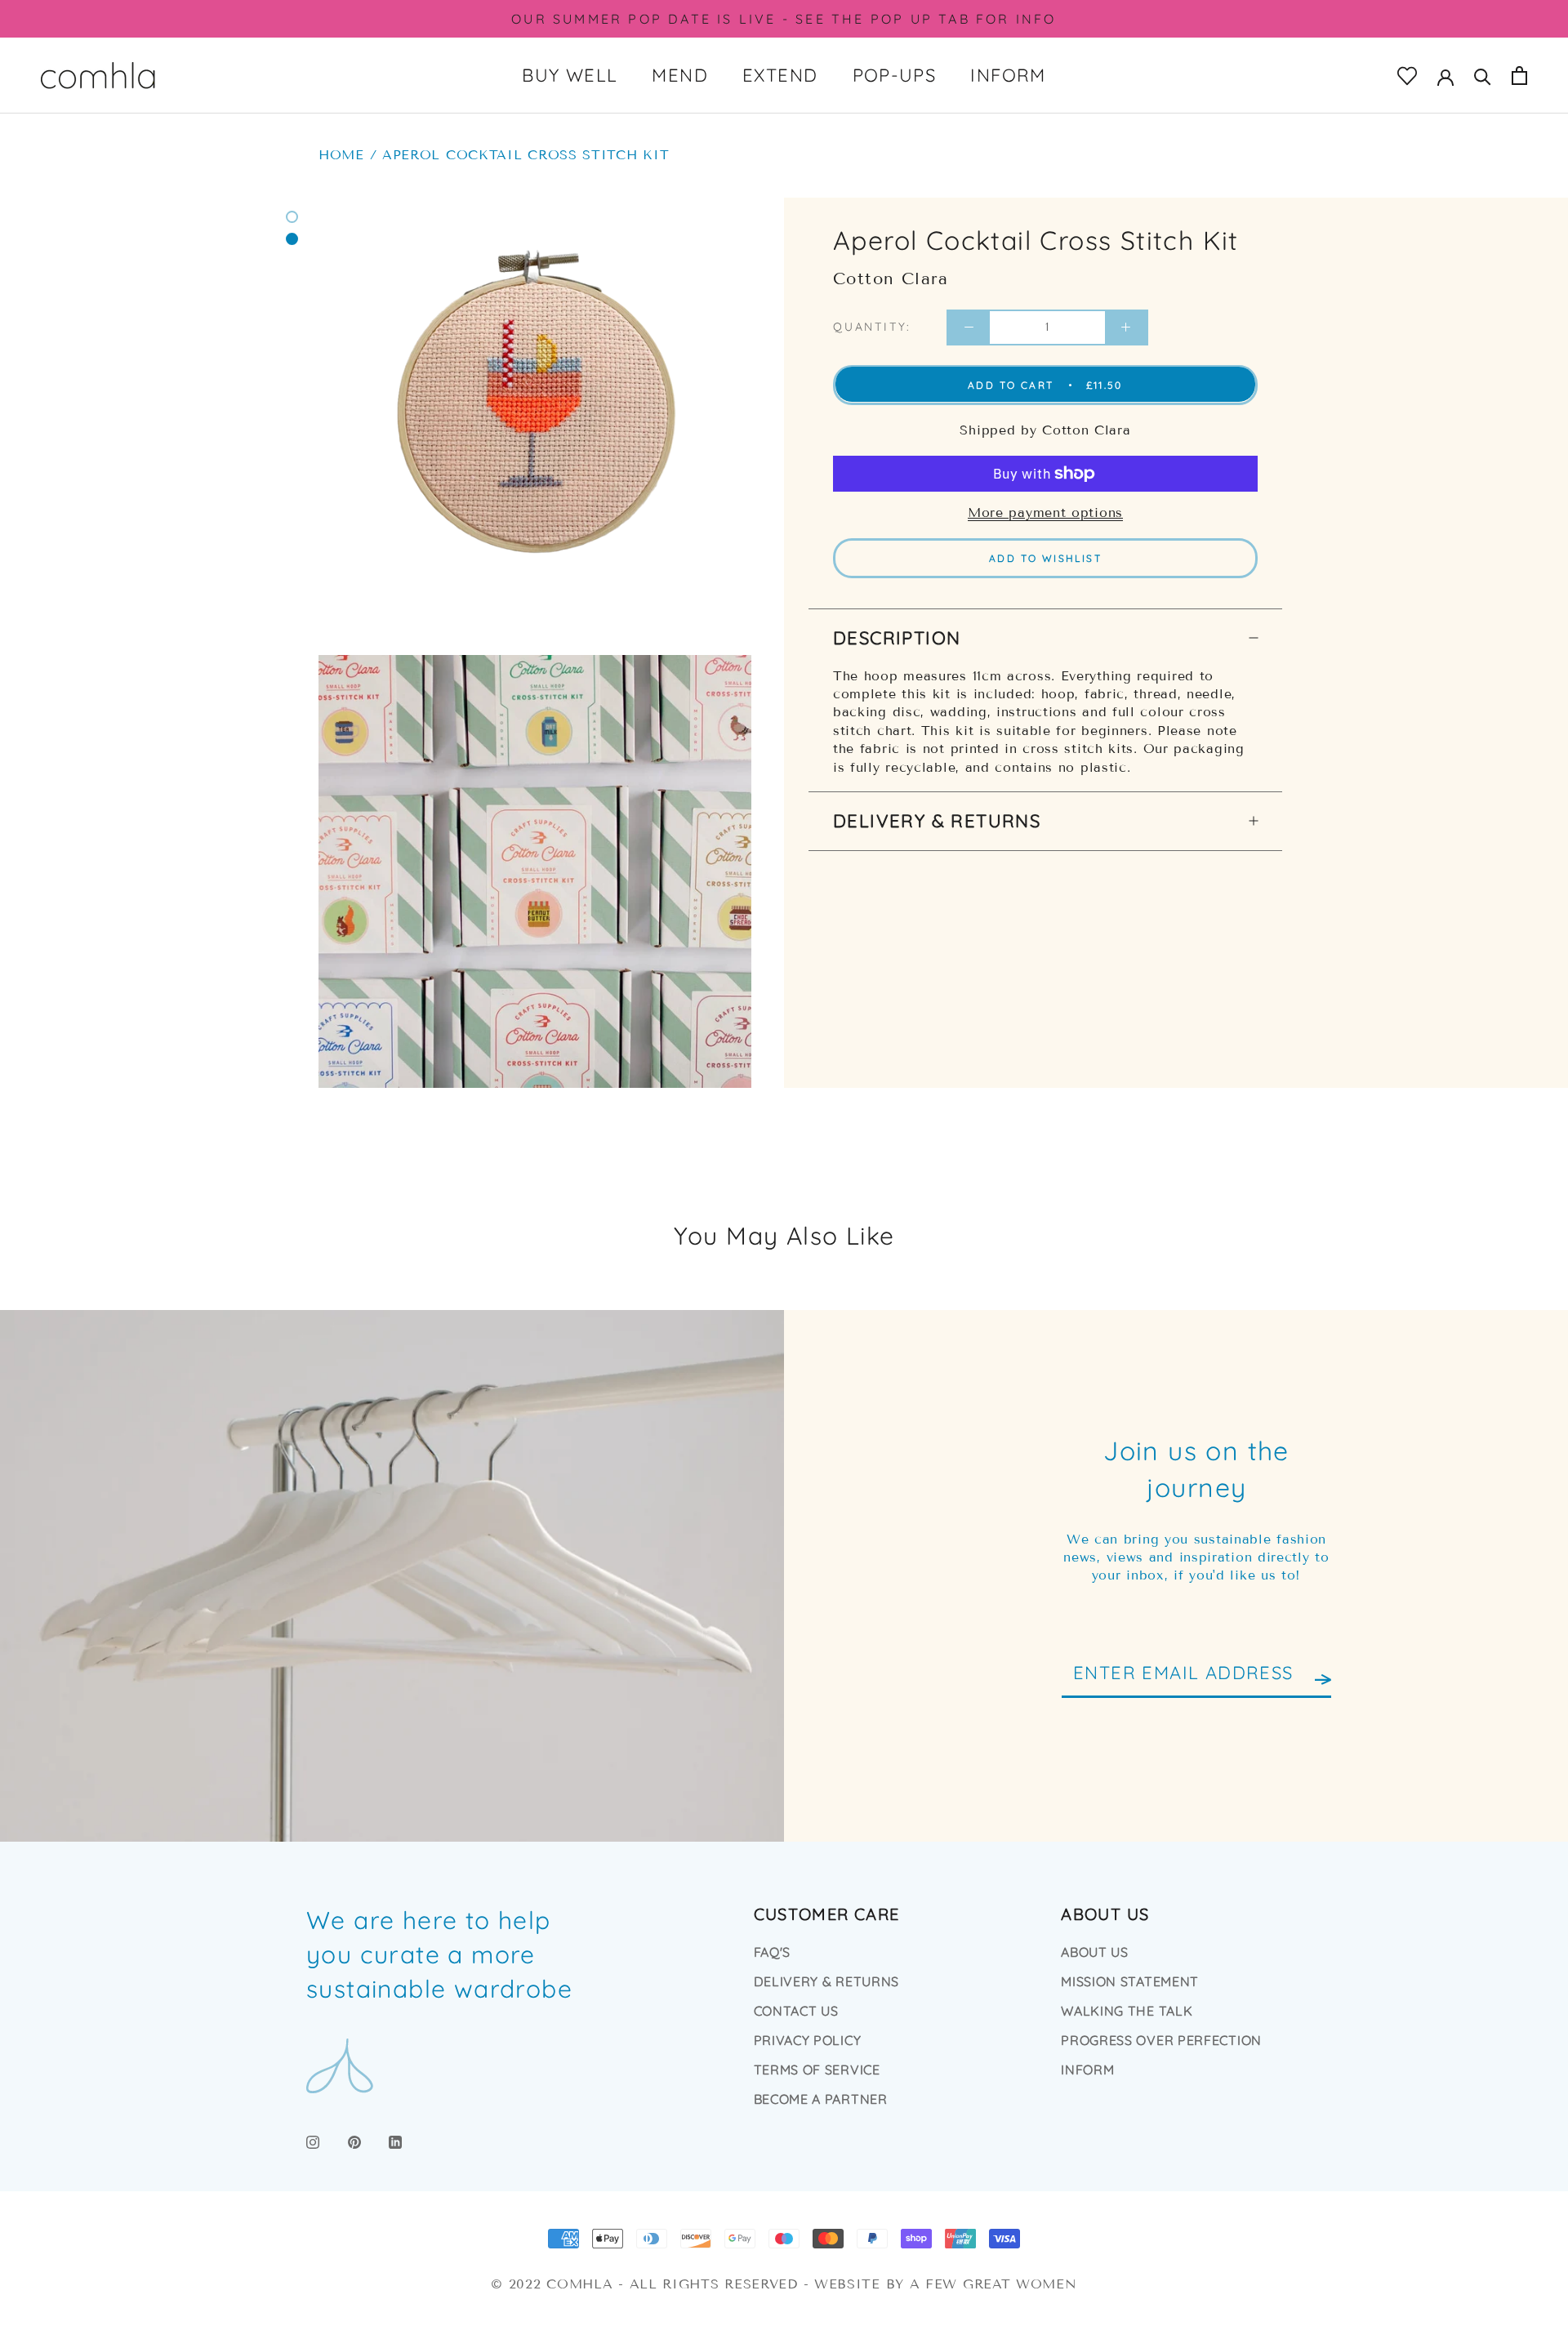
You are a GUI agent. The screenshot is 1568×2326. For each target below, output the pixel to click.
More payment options (1045, 512)
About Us (1095, 1952)
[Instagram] (313, 2141)
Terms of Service (817, 2070)
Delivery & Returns (937, 820)
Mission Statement (1130, 1981)
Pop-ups (895, 75)
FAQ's (773, 1952)
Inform (1008, 75)
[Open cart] (1519, 76)
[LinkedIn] (395, 2141)
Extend (780, 75)
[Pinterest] (354, 2141)
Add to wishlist (1045, 558)
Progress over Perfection (1161, 2040)
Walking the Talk (1127, 2011)
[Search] (1483, 76)
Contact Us (796, 2011)
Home (341, 155)
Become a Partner (821, 2099)
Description (897, 637)
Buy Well (570, 75)
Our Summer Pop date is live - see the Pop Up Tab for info (784, 19)
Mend (680, 75)
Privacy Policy (808, 2040)
